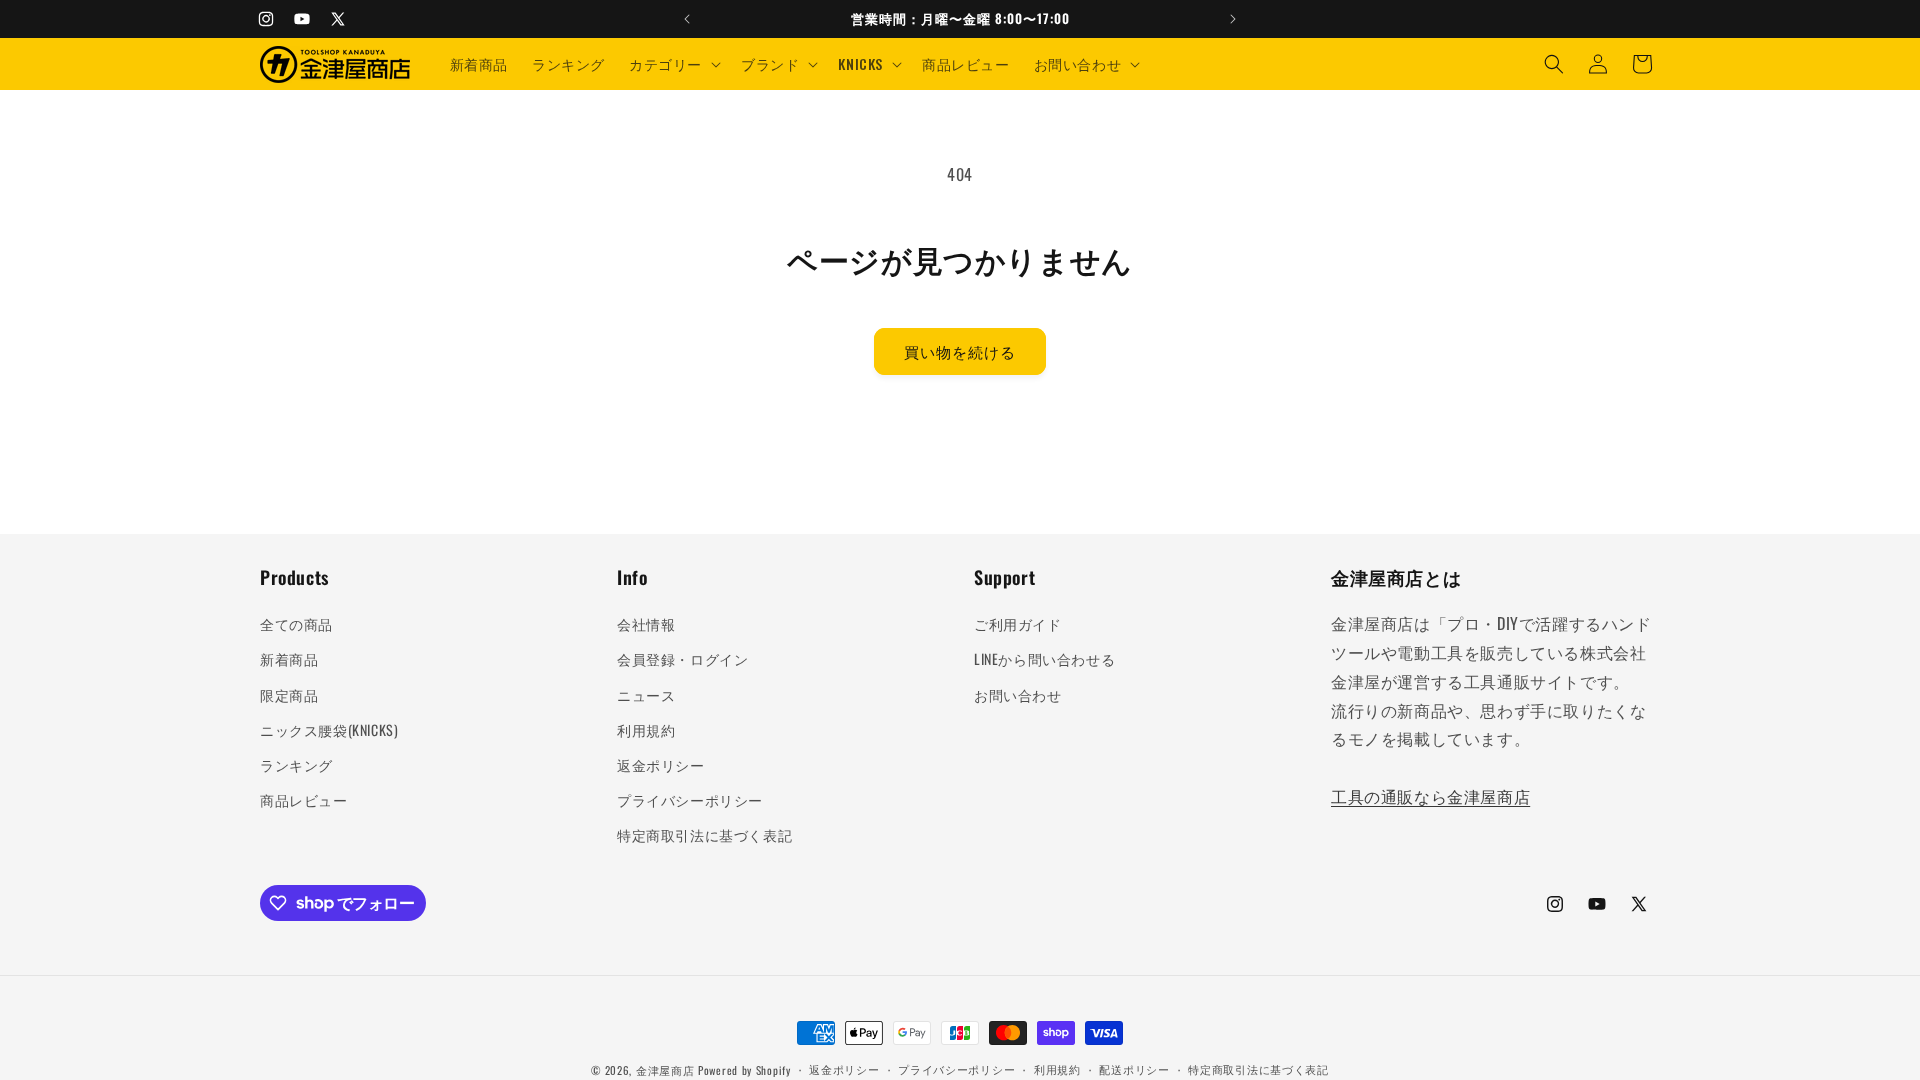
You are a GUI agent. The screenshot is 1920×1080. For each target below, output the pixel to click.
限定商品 (289, 694)
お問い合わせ (1018, 694)
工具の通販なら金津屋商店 (1430, 796)
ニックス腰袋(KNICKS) (329, 729)
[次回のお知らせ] (1233, 19)
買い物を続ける (960, 351)
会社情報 (646, 623)
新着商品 (289, 658)
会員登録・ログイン (682, 658)
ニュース (646, 694)
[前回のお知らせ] (687, 19)
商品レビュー (304, 799)
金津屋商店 (665, 1070)
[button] (673, 64)
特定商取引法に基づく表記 (704, 834)
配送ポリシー (1134, 1069)
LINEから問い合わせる (1044, 658)
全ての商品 (296, 623)
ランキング (296, 764)
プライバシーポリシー (690, 799)
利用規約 (646, 729)
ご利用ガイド (1018, 623)
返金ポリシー (661, 764)
